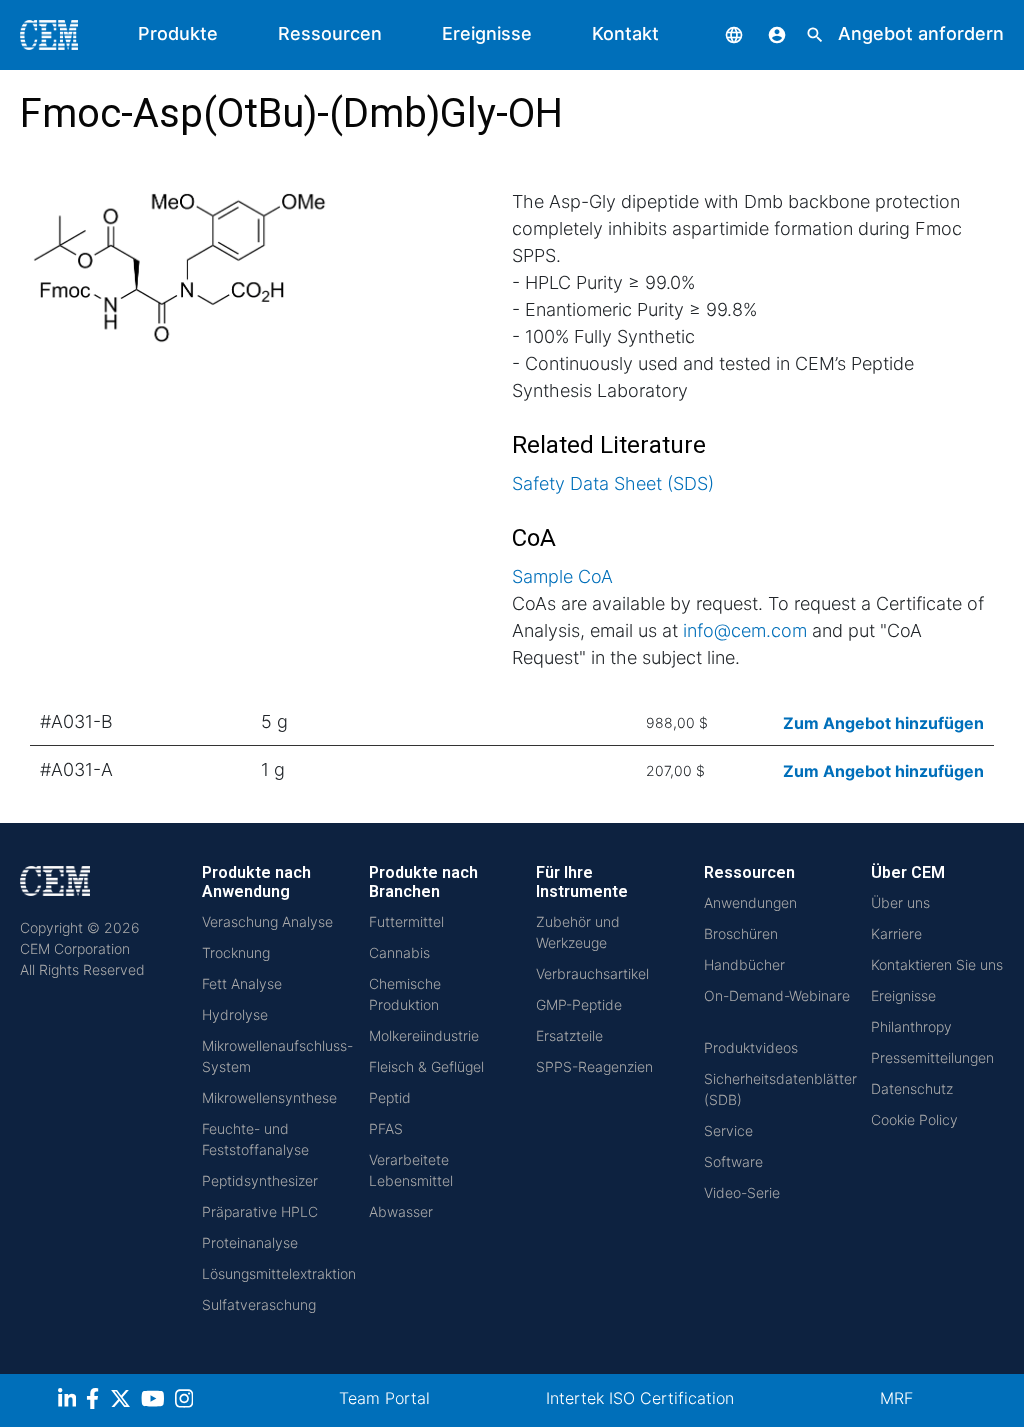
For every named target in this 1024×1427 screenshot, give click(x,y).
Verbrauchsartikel (592, 973)
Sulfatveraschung (259, 1304)
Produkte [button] (178, 33)
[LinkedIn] (69, 1401)
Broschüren (741, 933)
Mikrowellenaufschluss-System (277, 1056)
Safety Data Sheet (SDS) (613, 483)
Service (728, 1130)
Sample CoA (562, 576)
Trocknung (236, 952)
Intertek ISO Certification (640, 1398)
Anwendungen (750, 902)
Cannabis (399, 952)
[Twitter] (123, 1401)
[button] (719, 33)
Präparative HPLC (260, 1211)
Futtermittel (406, 921)
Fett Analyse (242, 983)
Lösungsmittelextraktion (279, 1273)
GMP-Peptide (579, 1004)
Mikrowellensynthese (269, 1097)
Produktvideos (751, 1047)
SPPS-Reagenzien (594, 1066)
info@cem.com (745, 630)
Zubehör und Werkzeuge (578, 932)
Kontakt (625, 33)
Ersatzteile (569, 1035)
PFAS (386, 1128)
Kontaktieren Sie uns (937, 964)
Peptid (390, 1097)
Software (733, 1161)
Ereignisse (487, 33)
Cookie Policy (914, 1119)
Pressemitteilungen (932, 1057)
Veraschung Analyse (267, 921)
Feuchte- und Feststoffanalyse (255, 1139)
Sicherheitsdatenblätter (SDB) (780, 1089)
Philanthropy (911, 1026)
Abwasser (401, 1211)
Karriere (896, 933)
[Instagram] (186, 1401)
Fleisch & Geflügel (426, 1066)
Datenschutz (912, 1088)
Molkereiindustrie (424, 1035)
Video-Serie (742, 1192)
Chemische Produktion (405, 994)
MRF (896, 1398)
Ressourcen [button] (330, 33)
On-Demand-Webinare (777, 995)
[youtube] (155, 1401)
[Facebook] (98, 1401)
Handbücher (744, 964)
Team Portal (384, 1398)
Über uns (900, 902)
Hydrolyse (235, 1014)
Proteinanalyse (250, 1242)
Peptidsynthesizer (260, 1180)
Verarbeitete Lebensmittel (411, 1170)
